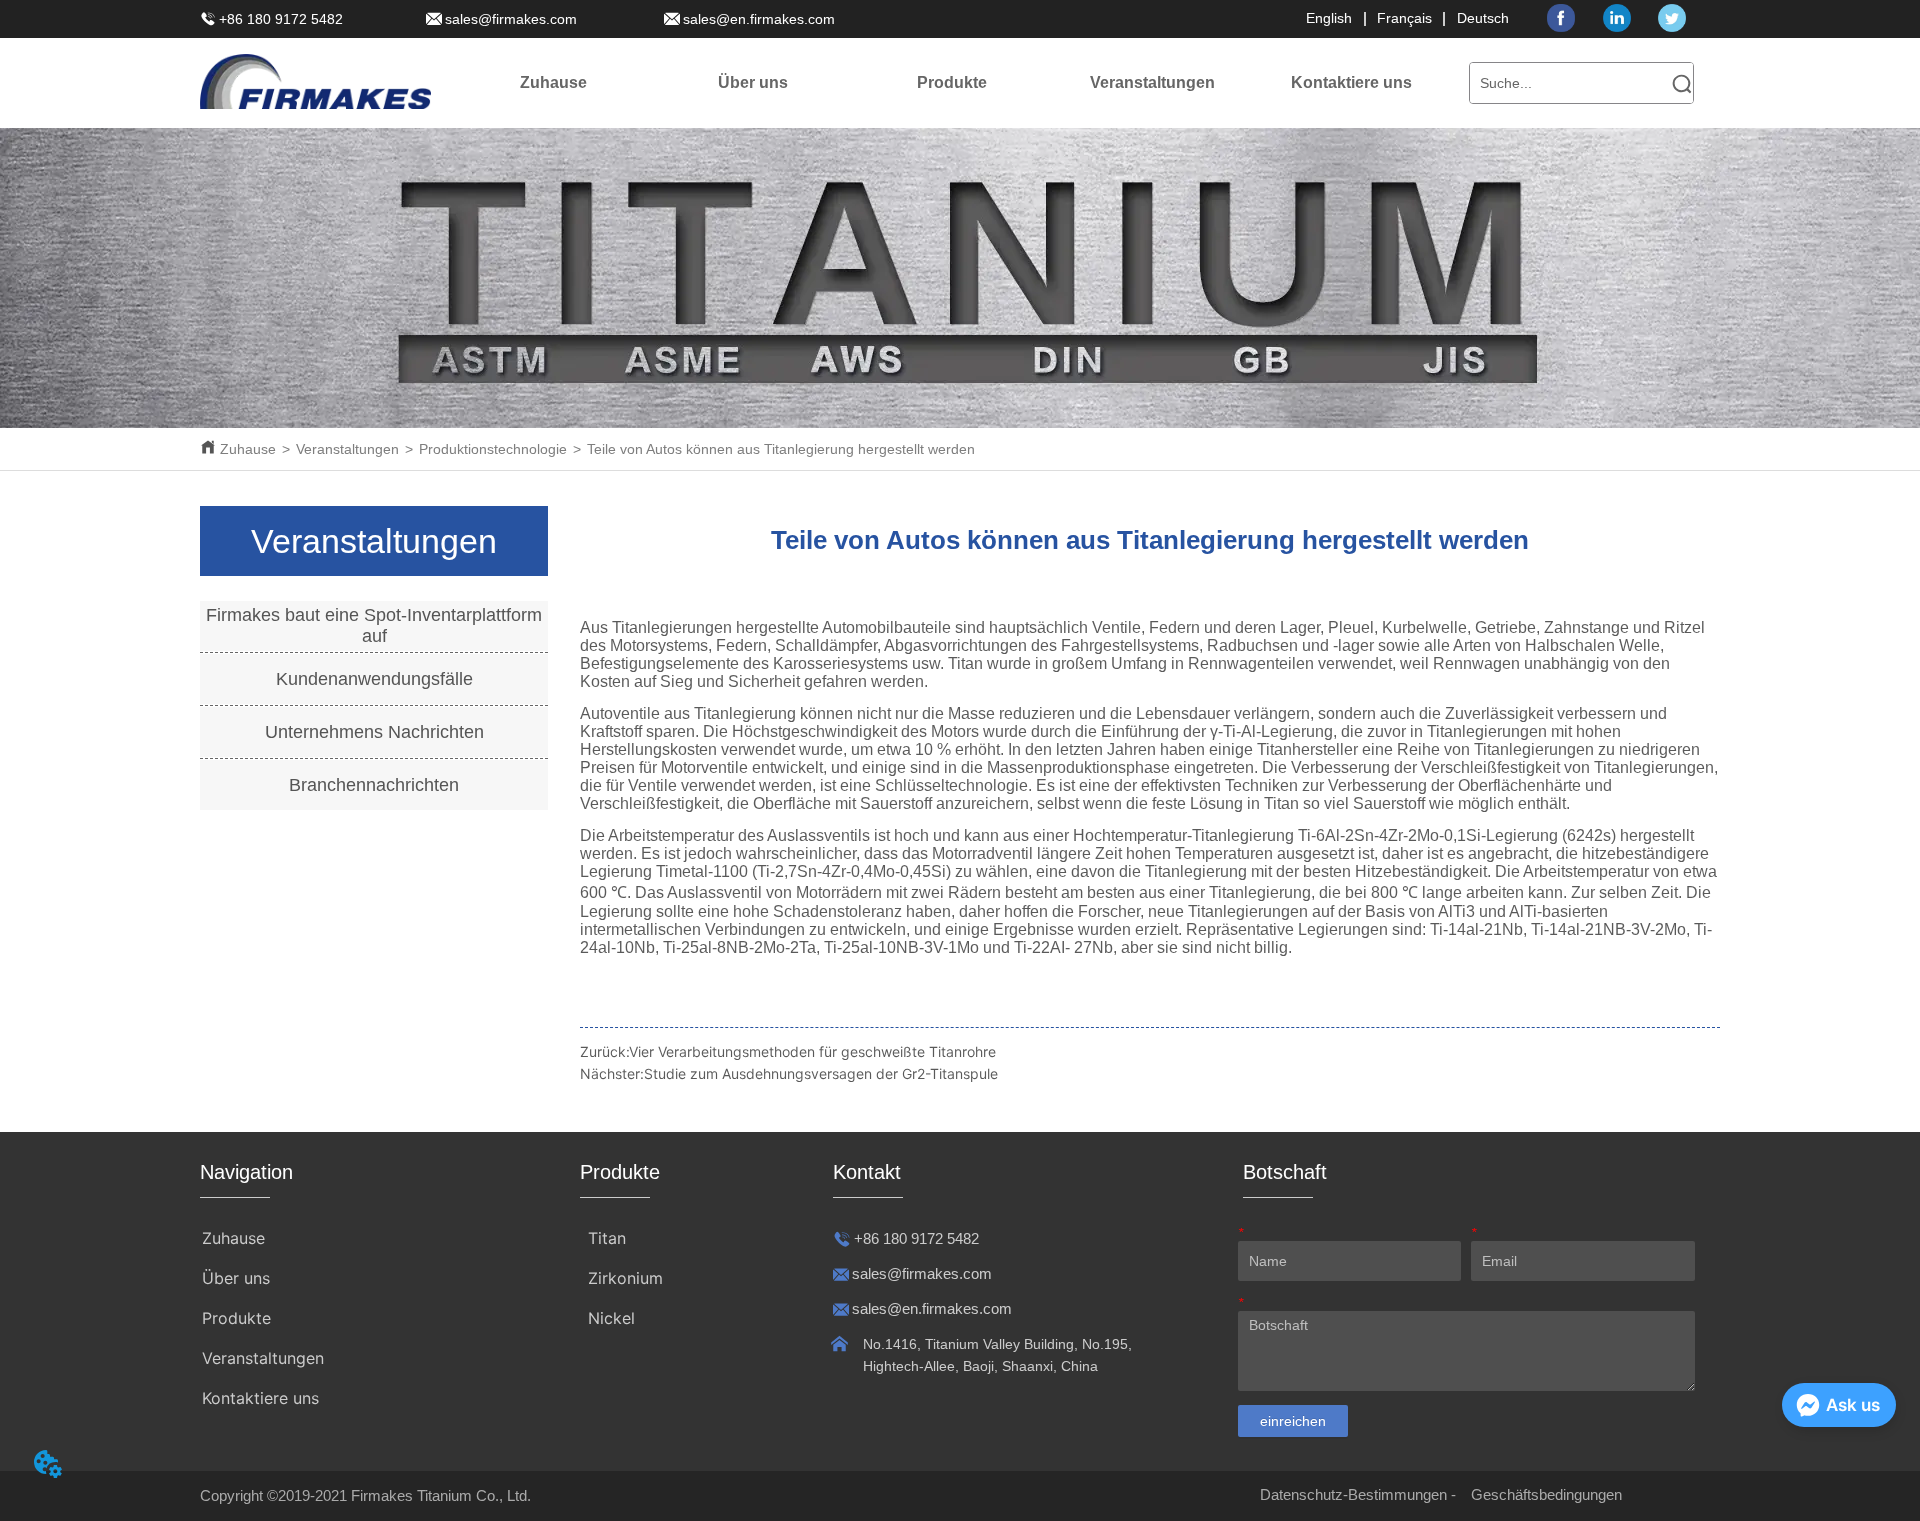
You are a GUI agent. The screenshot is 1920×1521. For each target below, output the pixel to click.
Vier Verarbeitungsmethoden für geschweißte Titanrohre (812, 1051)
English (1329, 18)
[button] (753, 83)
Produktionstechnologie (493, 449)
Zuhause (248, 449)
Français (1404, 18)
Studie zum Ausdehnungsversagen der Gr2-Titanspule (821, 1073)
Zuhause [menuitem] (553, 82)
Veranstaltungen (347, 449)
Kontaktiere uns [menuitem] (1351, 82)
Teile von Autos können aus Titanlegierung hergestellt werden (781, 449)
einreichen (1293, 1421)
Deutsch (1483, 18)
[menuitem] (753, 83)
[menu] (953, 83)
